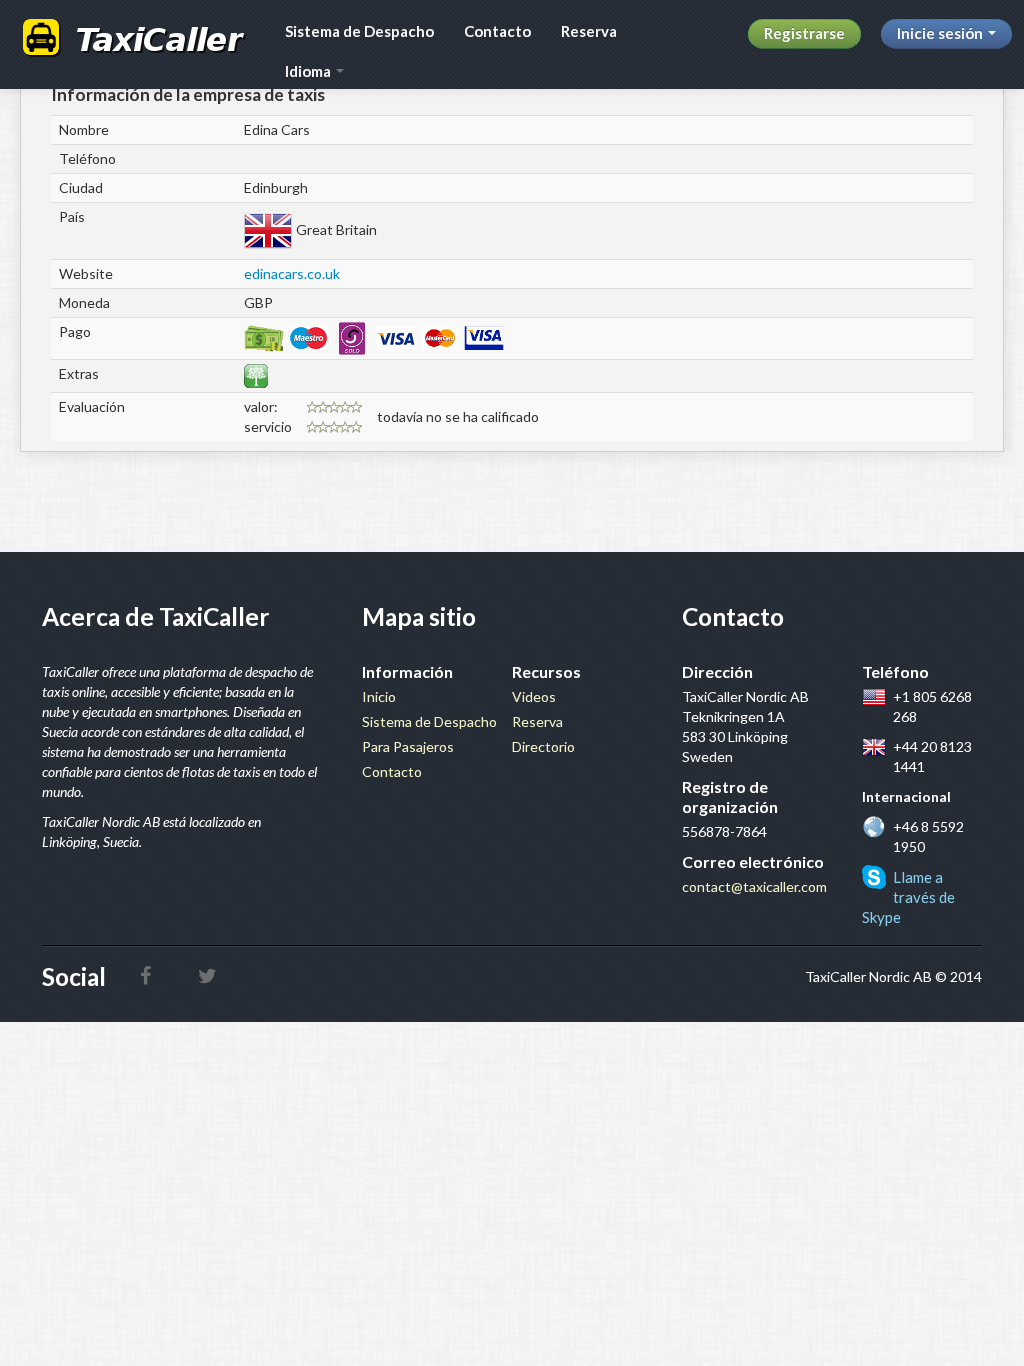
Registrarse (804, 33)
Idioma (309, 71)
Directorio (543, 746)
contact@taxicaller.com (754, 886)
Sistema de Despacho (359, 31)
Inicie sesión (941, 33)
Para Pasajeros (408, 746)
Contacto (497, 31)
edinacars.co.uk (292, 273)
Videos (534, 696)
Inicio (379, 696)
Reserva (589, 31)
